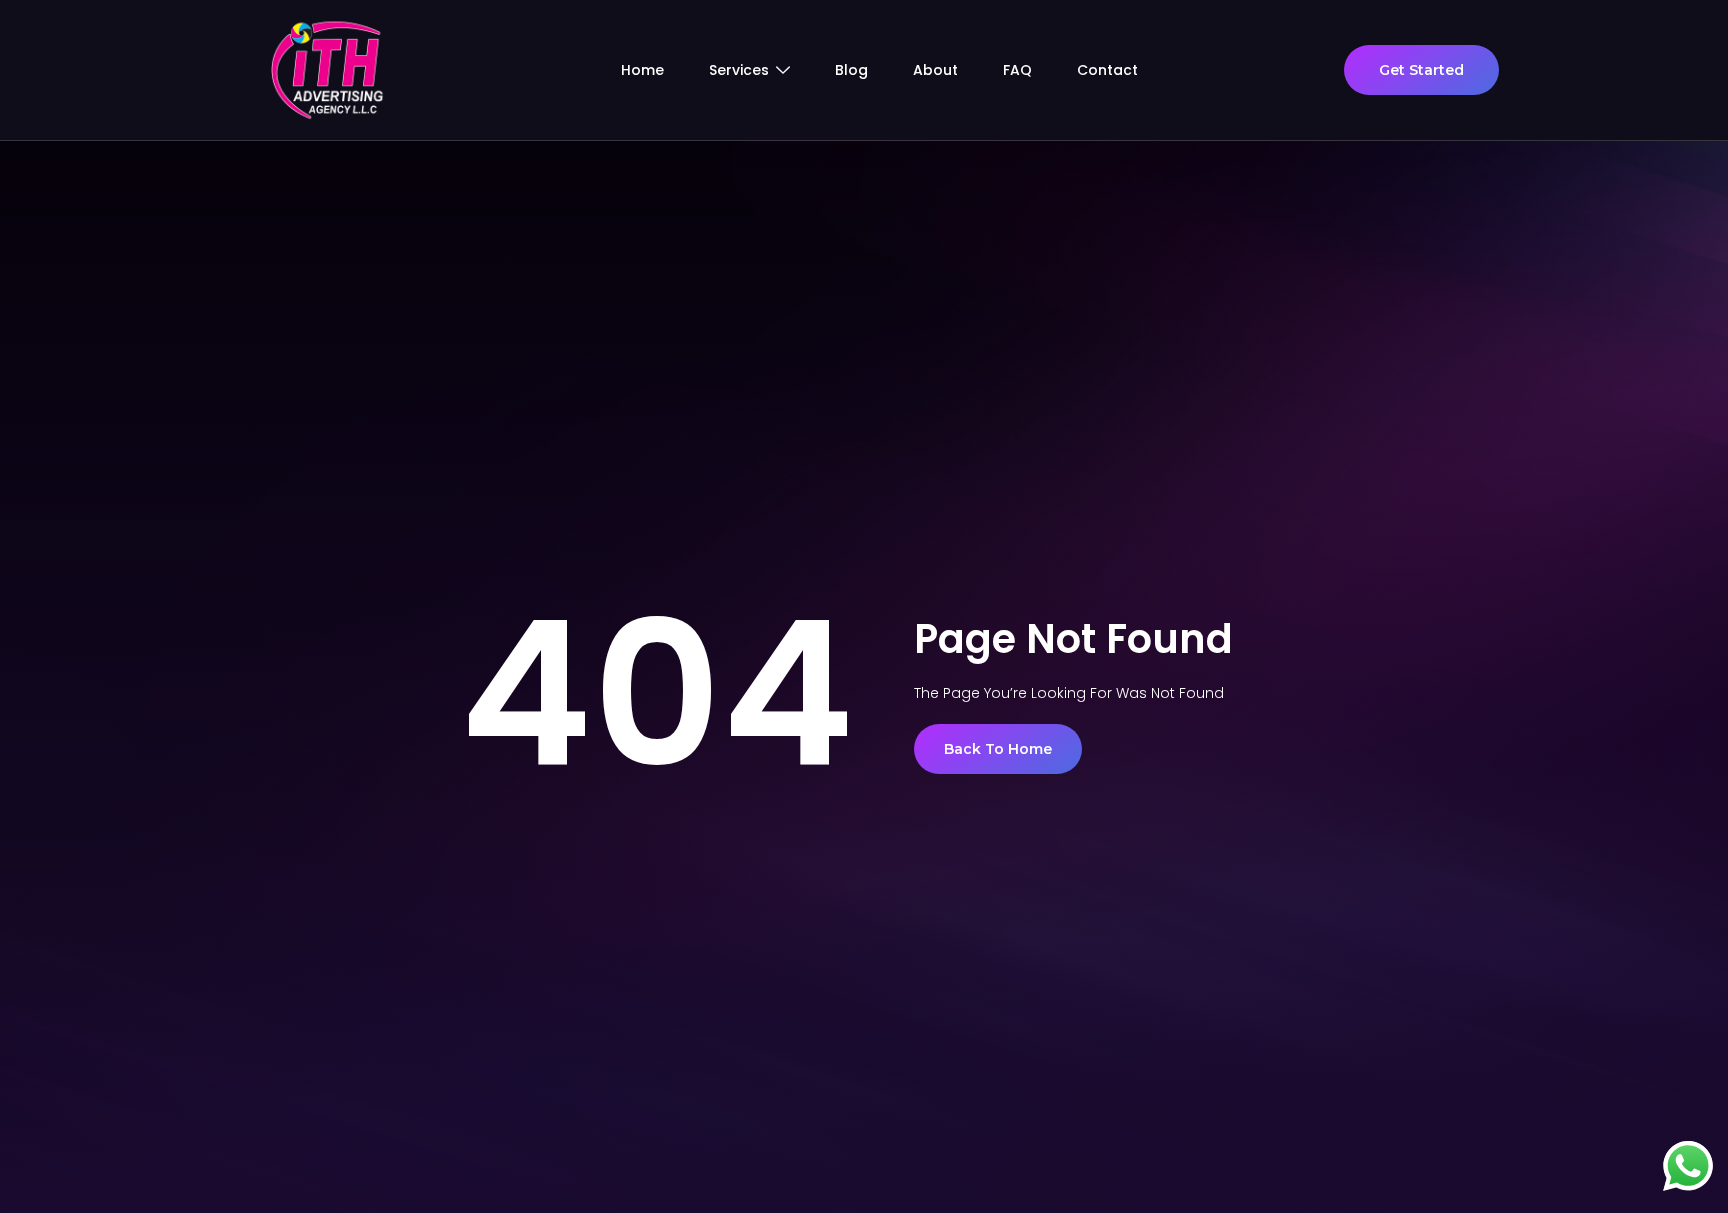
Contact (1107, 70)
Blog (851, 70)
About (935, 70)
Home (642, 70)
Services (739, 70)
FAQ (1017, 70)
